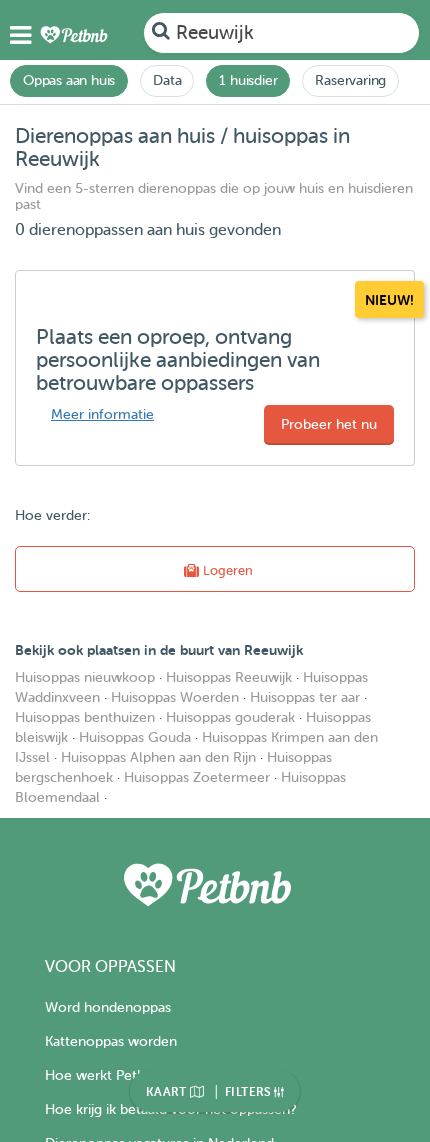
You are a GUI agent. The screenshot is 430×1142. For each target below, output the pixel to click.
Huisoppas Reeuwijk (229, 677)
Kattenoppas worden (111, 1041)
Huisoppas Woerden (175, 697)
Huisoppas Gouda (135, 737)
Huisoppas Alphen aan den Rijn (158, 757)
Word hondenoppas (108, 1007)
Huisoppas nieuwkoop (85, 677)
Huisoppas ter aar (305, 697)
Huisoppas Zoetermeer (197, 777)
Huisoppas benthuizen (85, 717)
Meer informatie (102, 414)
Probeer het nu (329, 424)
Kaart (168, 1092)
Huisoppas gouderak (230, 717)
